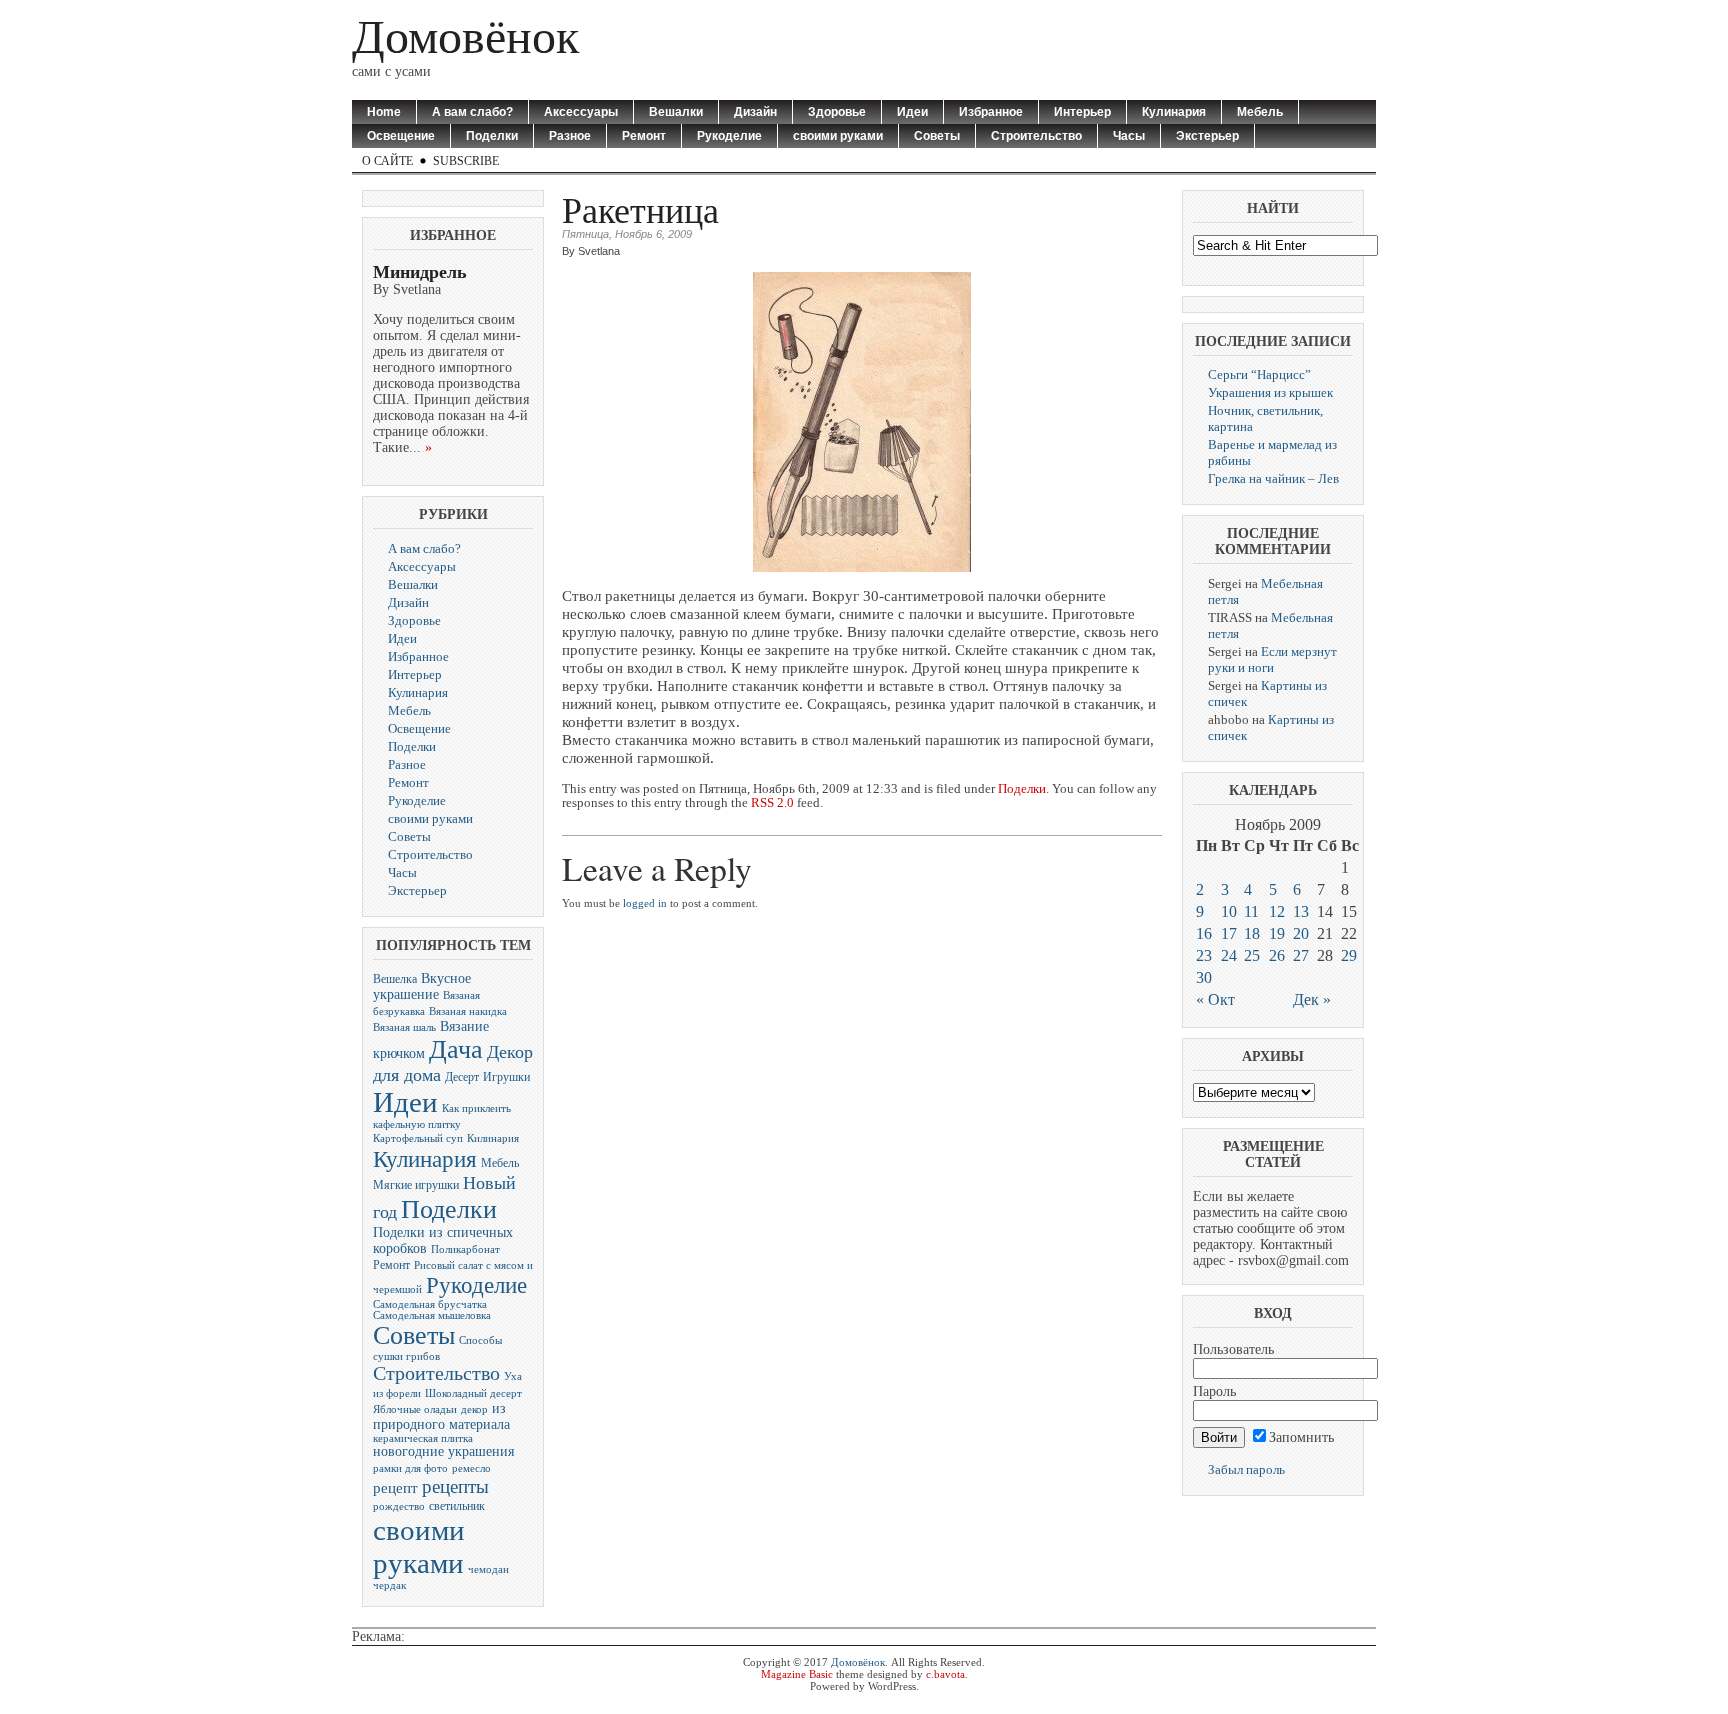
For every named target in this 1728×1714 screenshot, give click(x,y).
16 (1204, 933)
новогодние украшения (443, 1451)
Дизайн (755, 112)
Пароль (1214, 1391)
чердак (389, 1585)
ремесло (471, 1468)
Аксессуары (581, 112)
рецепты (455, 1486)
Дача (456, 1049)
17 (1229, 933)
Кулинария (1174, 112)
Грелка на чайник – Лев (1273, 478)
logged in (645, 903)
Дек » (1312, 999)
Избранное (991, 112)
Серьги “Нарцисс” (1259, 374)
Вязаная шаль (404, 1027)
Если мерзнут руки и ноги (1272, 659)
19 (1277, 933)
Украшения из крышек (1270, 392)
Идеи (912, 112)
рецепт (395, 1487)
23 (1204, 955)
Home (384, 112)
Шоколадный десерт (473, 1393)
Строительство (1036, 136)
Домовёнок (465, 36)
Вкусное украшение (422, 986)
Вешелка (395, 979)
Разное (570, 136)
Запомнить (1301, 1437)
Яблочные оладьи (415, 1409)
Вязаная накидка (468, 1011)
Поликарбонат (465, 1249)
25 (1252, 955)
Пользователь (1233, 1349)
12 (1277, 911)
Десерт (462, 1077)
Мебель (1260, 112)
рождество (399, 1506)
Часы (1129, 136)
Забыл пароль (1246, 1469)
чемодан (488, 1569)
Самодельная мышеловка (432, 1315)
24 (1229, 955)
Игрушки (506, 1077)
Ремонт (644, 136)
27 (1301, 955)
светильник (457, 1506)
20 (1301, 933)
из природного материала (441, 1416)
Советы (937, 136)
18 (1252, 933)
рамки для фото (410, 1468)
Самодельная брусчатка (430, 1304)
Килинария (493, 1138)
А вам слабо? (472, 112)
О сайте (387, 161)
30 (1204, 977)
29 (1349, 955)
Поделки (492, 136)
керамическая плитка (423, 1438)
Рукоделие (729, 136)
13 (1301, 911)
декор (474, 1409)
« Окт (1215, 999)
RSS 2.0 (772, 803)
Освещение (401, 136)
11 (1251, 911)
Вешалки (676, 112)
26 (1277, 955)
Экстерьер (1207, 136)
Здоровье (837, 112)
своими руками (838, 136)
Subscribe (466, 161)
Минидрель (420, 272)
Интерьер (1082, 112)
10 (1229, 911)
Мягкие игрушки (416, 1185)
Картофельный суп (418, 1138)
